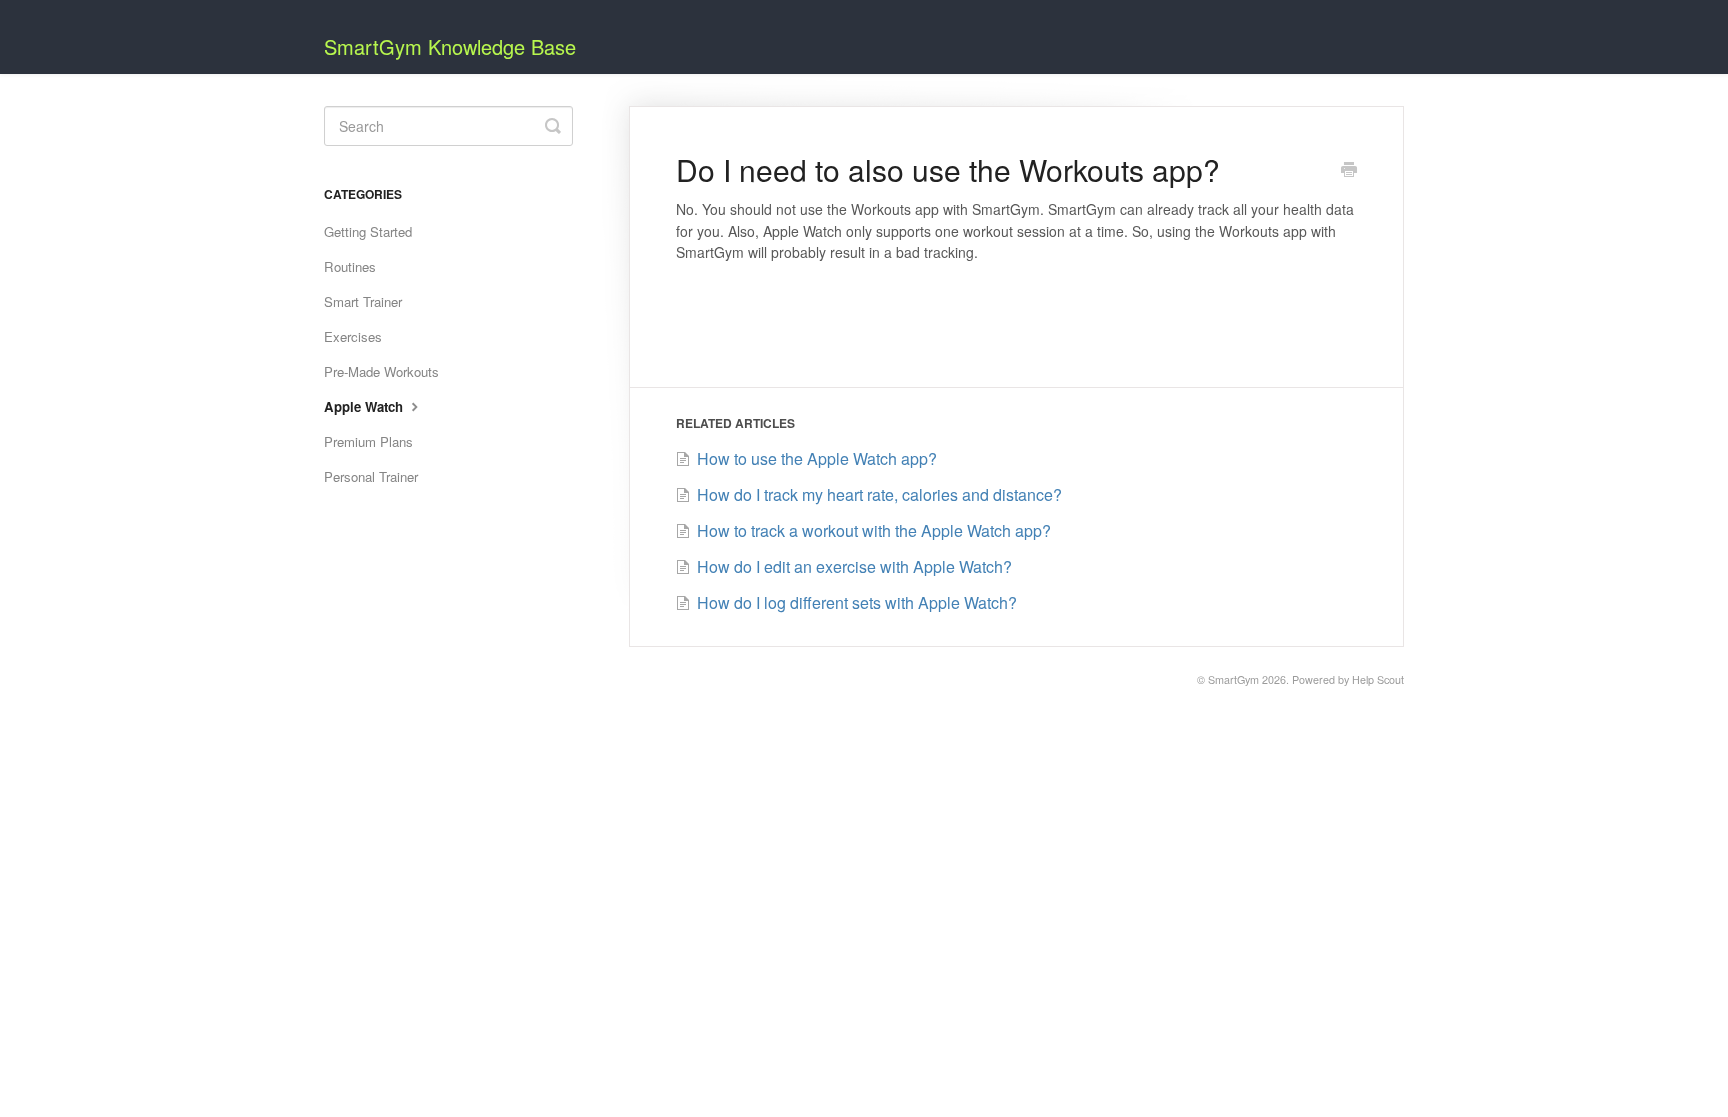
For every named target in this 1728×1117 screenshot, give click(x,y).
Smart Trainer (363, 301)
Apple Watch (365, 406)
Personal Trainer (371, 476)
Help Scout (1378, 679)
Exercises (353, 336)
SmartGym (1233, 679)
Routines (350, 266)
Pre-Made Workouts (381, 371)
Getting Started (368, 231)
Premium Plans (368, 441)
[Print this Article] (1349, 171)
